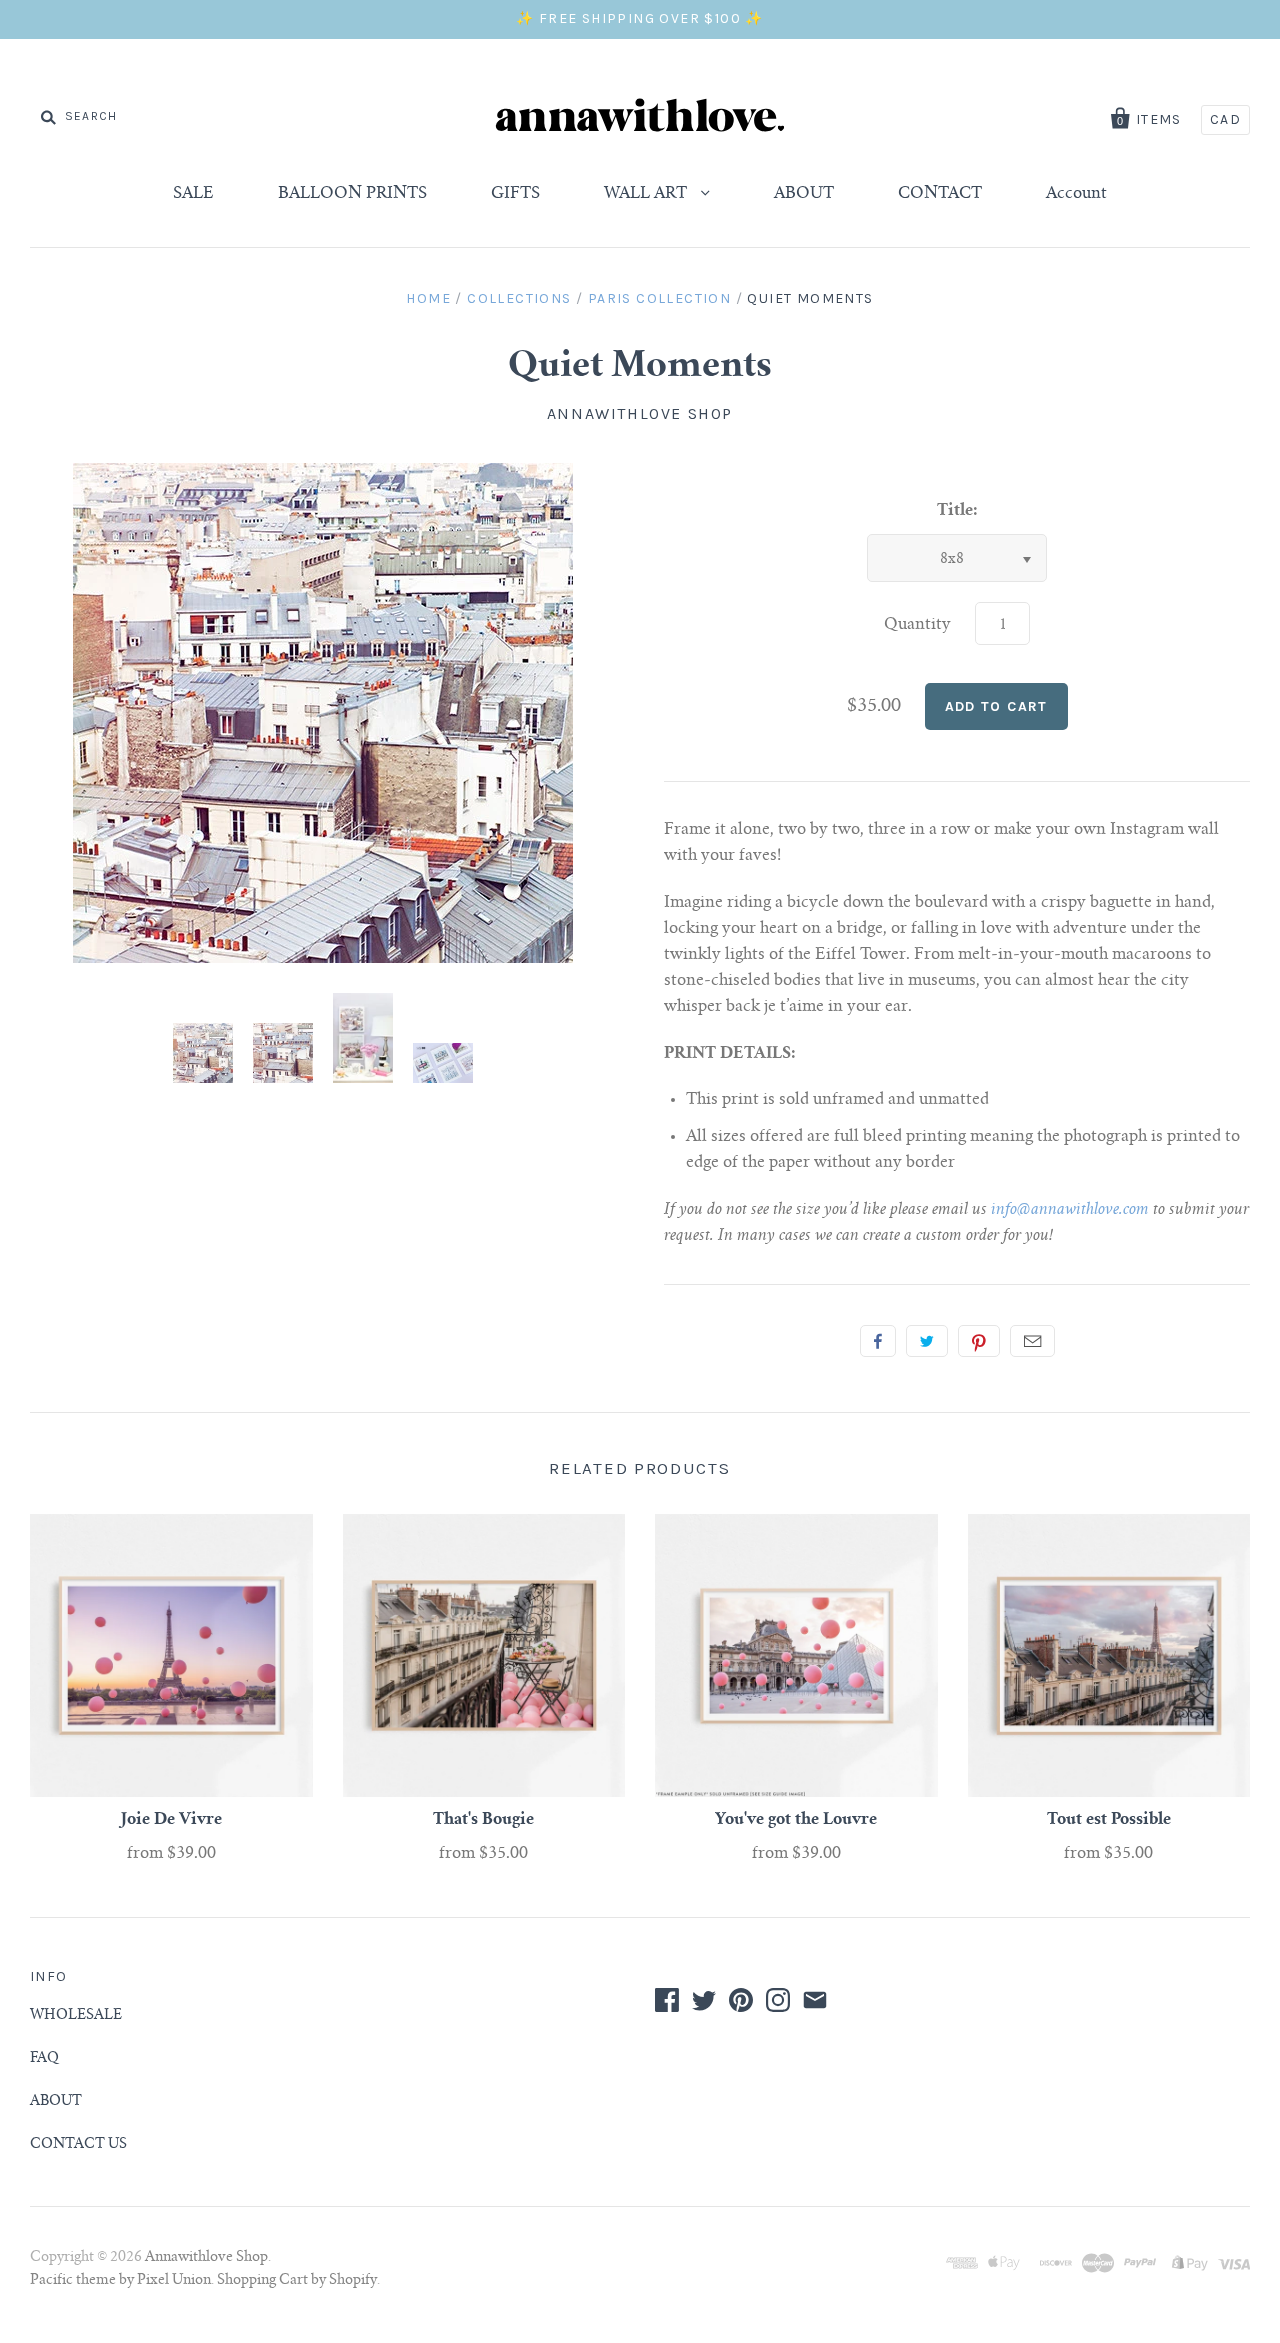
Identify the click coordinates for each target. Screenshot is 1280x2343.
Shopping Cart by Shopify (297, 2281)
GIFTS (515, 194)
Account (1076, 194)
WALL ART (647, 194)
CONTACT (940, 194)
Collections (519, 298)
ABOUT (804, 194)
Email (1032, 1341)
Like (878, 1341)
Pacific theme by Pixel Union (120, 2281)
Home (428, 298)
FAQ (44, 2059)
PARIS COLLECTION (659, 298)
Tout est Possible (1109, 1820)
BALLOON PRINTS (352, 194)
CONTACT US (78, 2145)
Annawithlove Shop (640, 413)
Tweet (927, 1341)
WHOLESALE (76, 2016)
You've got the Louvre (796, 1820)
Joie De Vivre (171, 1820)
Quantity (917, 625)
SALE (193, 194)
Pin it (979, 1341)
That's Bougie (483, 1820)
